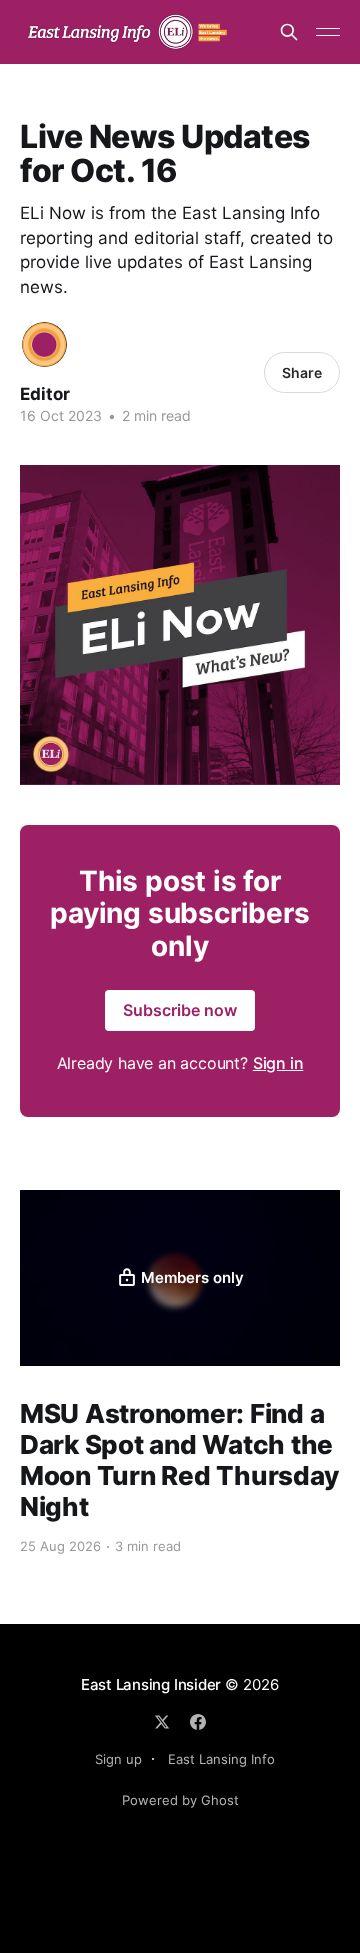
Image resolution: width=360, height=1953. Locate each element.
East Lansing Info (221, 1759)
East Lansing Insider (151, 1684)
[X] (162, 1722)
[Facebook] (198, 1722)
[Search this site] (289, 32)
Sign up (118, 1759)
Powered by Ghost (180, 1800)
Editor (45, 394)
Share (302, 372)
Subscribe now (180, 1010)
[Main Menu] (328, 32)
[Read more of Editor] (44, 344)
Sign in (278, 1063)
